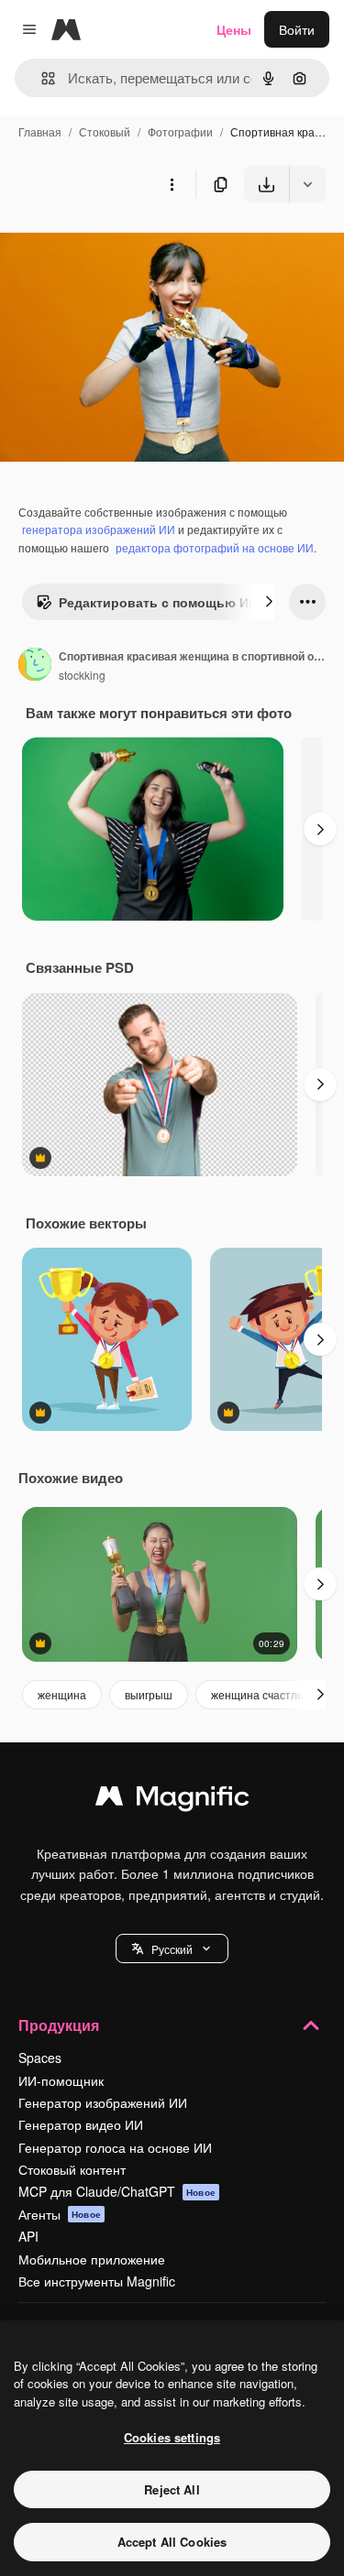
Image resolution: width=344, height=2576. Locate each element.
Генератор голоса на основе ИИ (115, 2147)
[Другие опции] (172, 184)
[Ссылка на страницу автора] (35, 666)
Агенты (60, 2214)
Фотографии (180, 131)
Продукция (59, 2025)
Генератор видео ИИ (81, 2124)
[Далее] (269, 602)
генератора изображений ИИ (99, 529)
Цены (234, 29)
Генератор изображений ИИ (103, 2102)
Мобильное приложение (92, 2259)
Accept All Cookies (172, 2542)
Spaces (40, 2058)
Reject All (172, 2489)
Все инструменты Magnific (97, 2281)
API (28, 2236)
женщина (62, 1694)
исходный (123, 245)
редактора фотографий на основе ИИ (215, 547)
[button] (172, 1948)
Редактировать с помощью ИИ (158, 602)
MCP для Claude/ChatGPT (117, 2191)
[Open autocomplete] (41, 78)
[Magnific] (172, 1800)
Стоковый (105, 131)
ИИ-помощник (61, 2080)
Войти (297, 29)
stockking (82, 675)
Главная (40, 131)
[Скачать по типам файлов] (307, 184)
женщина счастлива (263, 1694)
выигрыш (149, 1694)
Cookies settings (172, 2437)
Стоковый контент (72, 2169)
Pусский (172, 1949)
